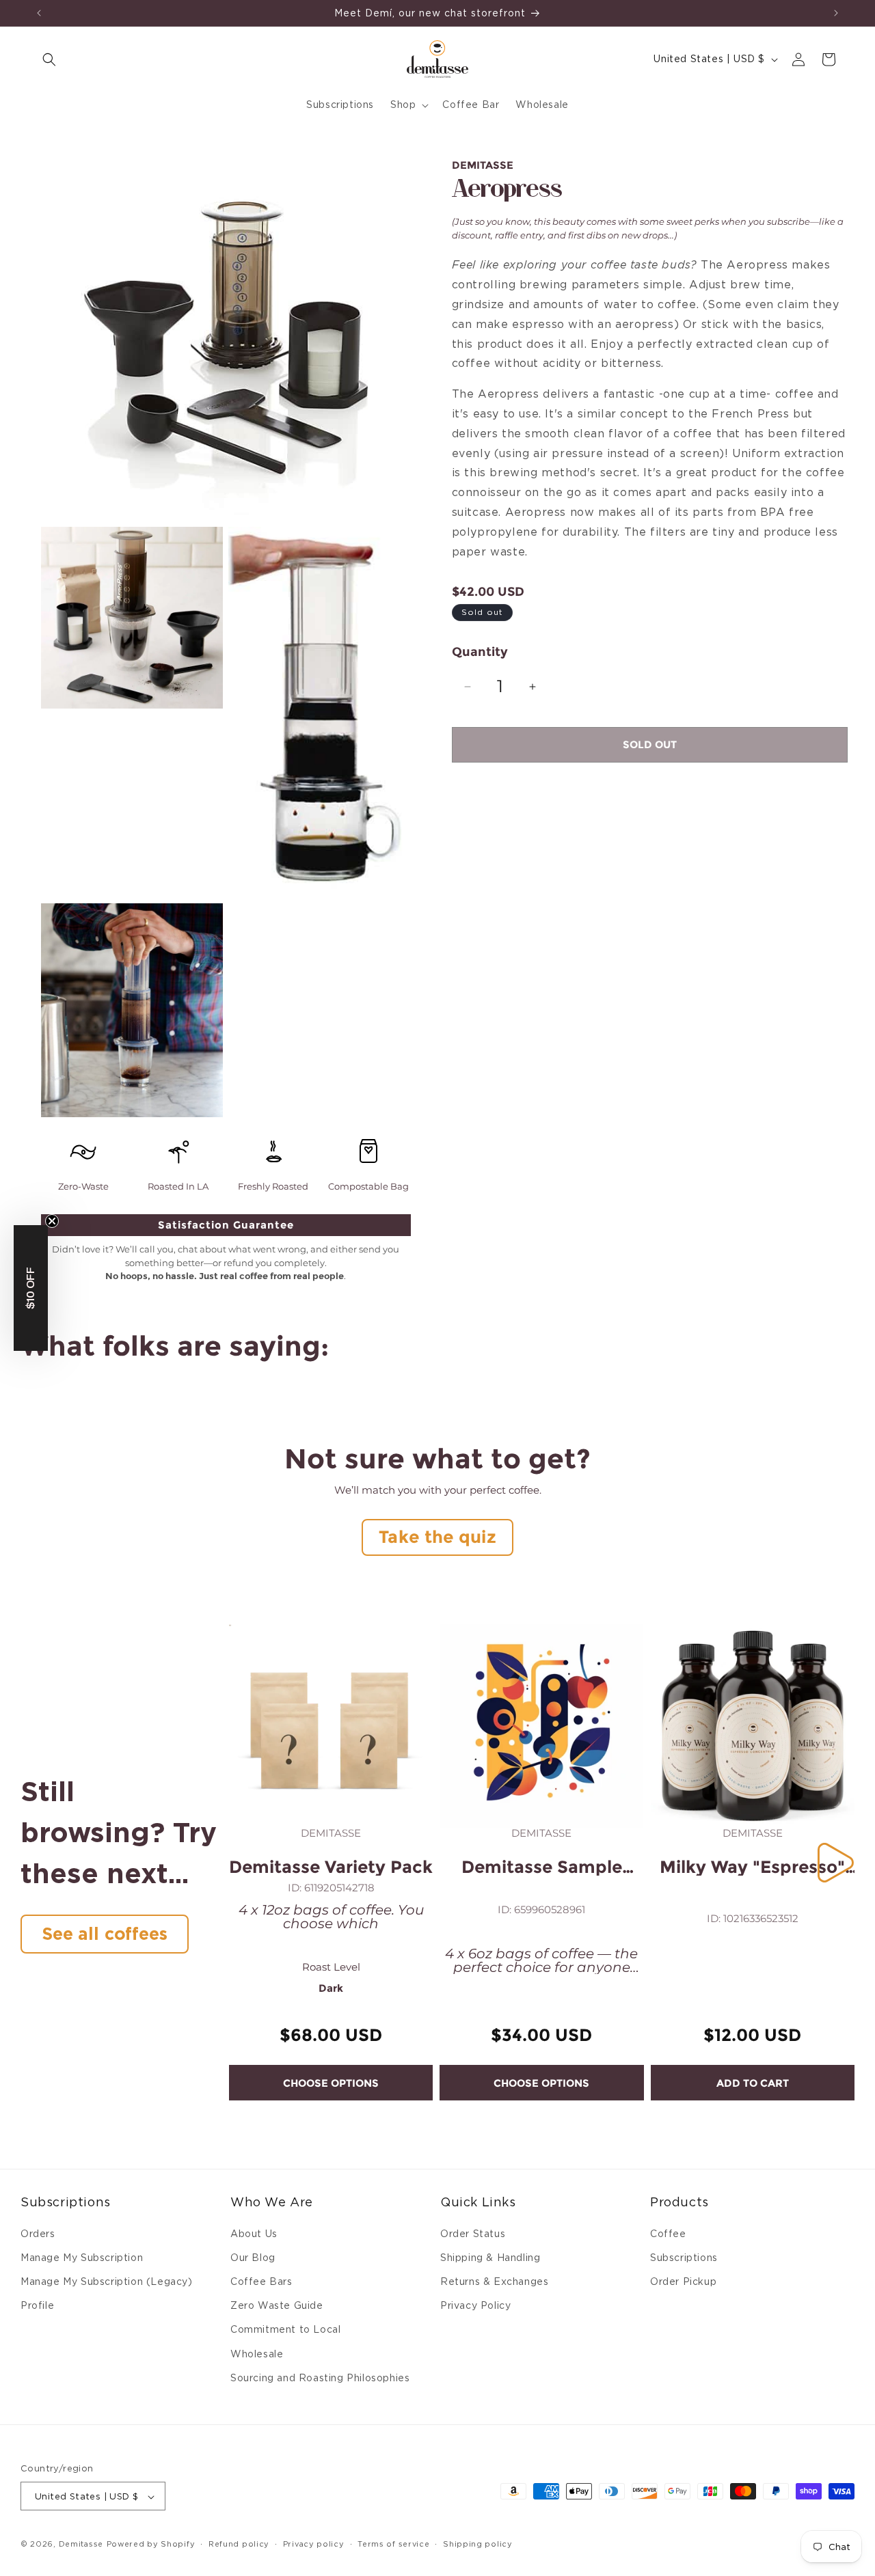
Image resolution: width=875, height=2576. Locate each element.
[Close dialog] (625, 1157)
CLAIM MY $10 (369, 1381)
